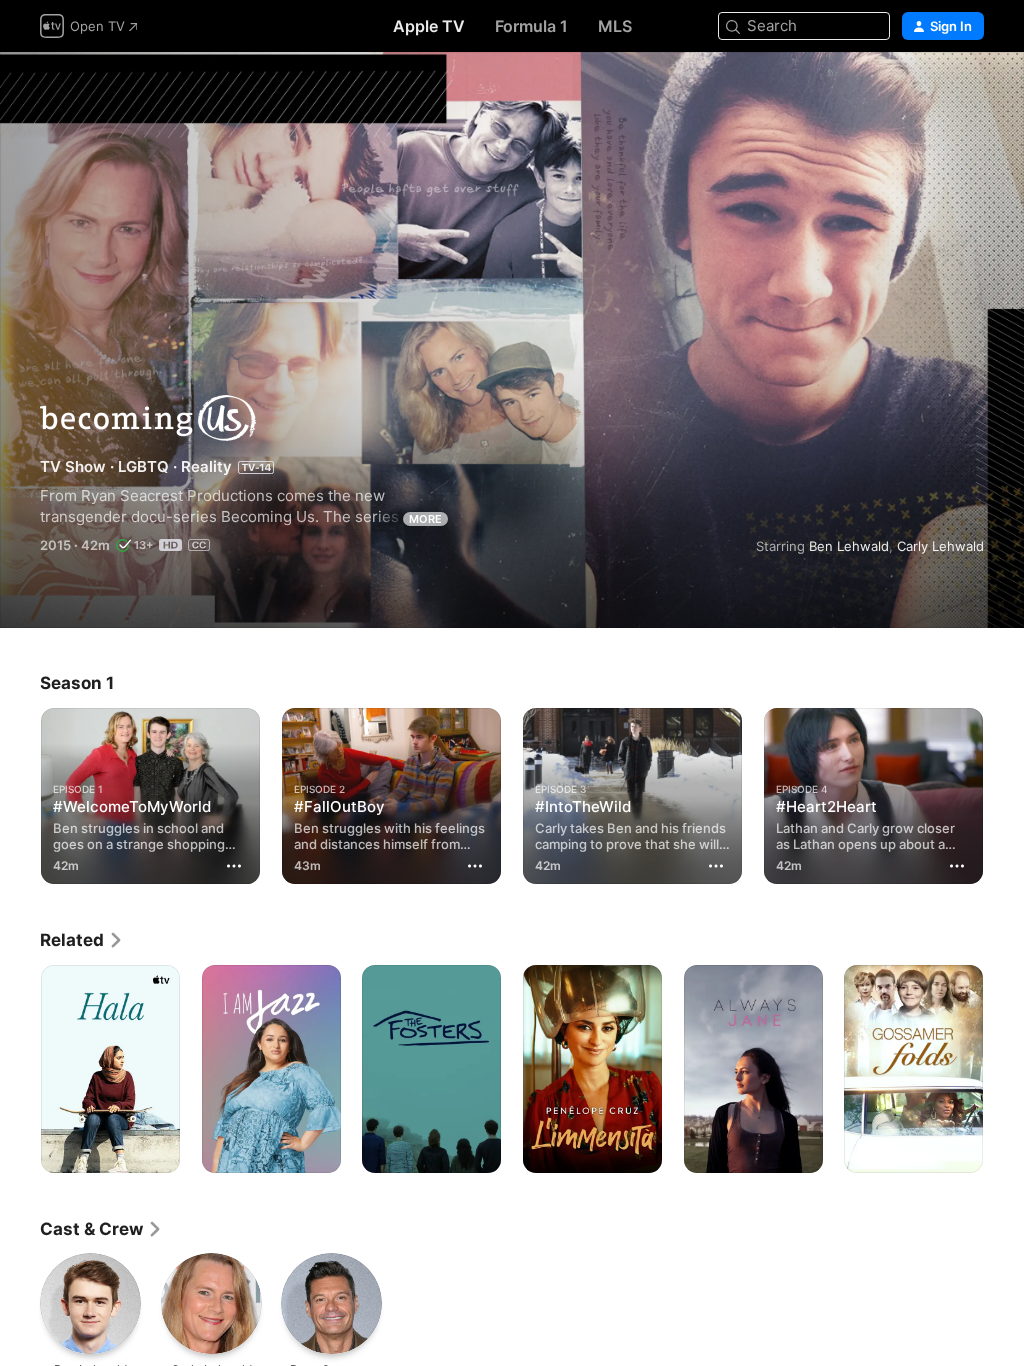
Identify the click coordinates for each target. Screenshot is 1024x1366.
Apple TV (429, 26)
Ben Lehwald (849, 546)
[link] (82, 940)
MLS (615, 26)
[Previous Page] (20, 792)
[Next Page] (1004, 792)
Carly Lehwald (940, 546)
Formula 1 (531, 26)
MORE (425, 519)
